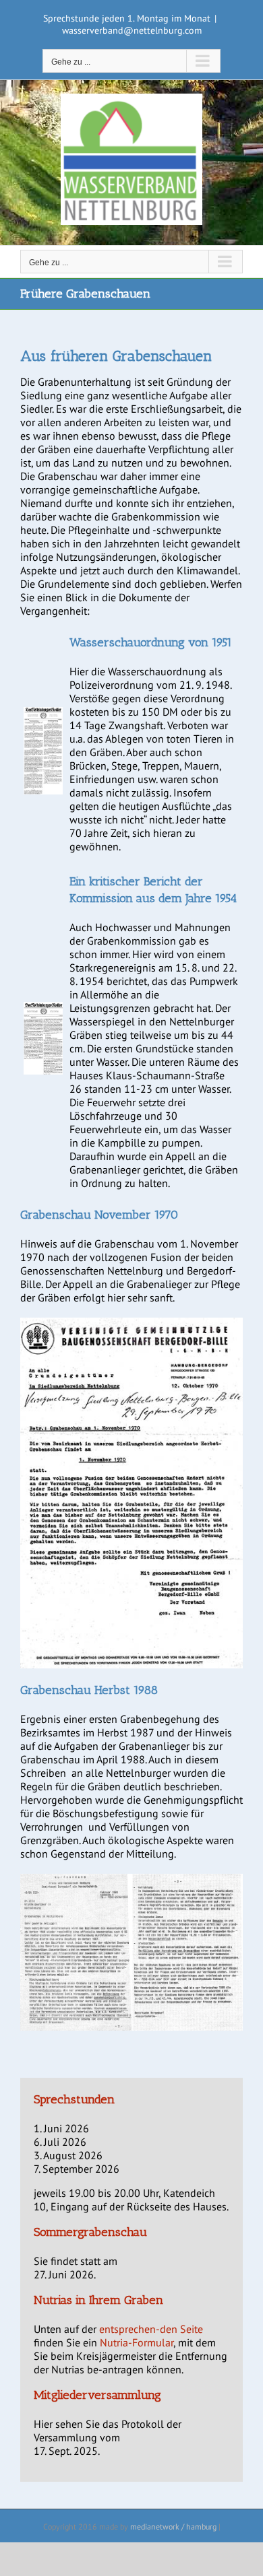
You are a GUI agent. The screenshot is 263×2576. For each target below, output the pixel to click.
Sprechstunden (74, 2099)
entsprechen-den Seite (151, 2329)
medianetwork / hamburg (173, 2527)
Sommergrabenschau (90, 2232)
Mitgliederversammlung (97, 2395)
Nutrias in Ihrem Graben (98, 2300)
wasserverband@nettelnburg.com (132, 30)
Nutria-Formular (137, 2342)
